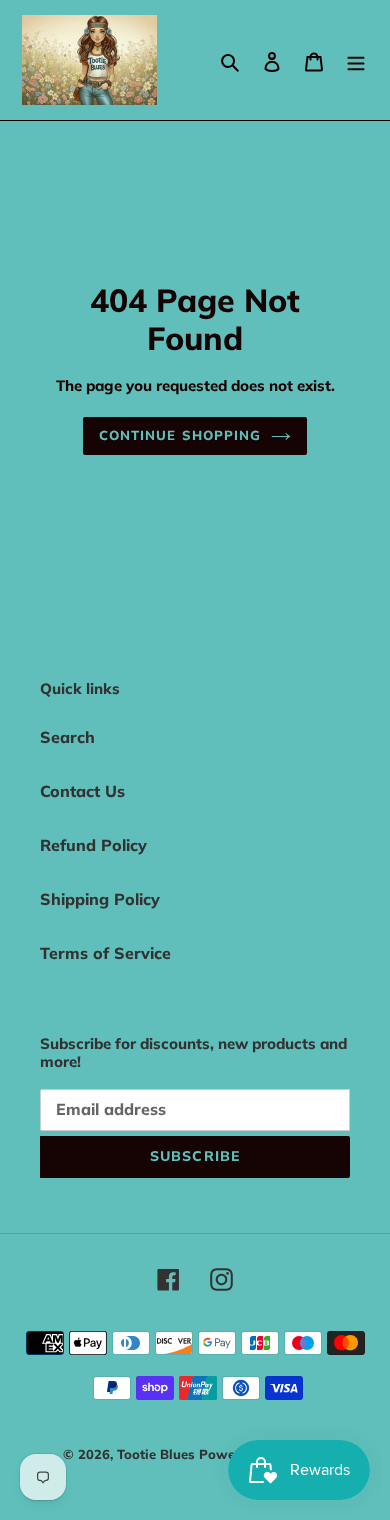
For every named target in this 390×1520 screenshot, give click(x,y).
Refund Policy (93, 845)
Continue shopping (180, 435)
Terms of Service (105, 953)
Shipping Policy (100, 899)
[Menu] (356, 60)
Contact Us (82, 791)
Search (67, 737)
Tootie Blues (158, 1454)
